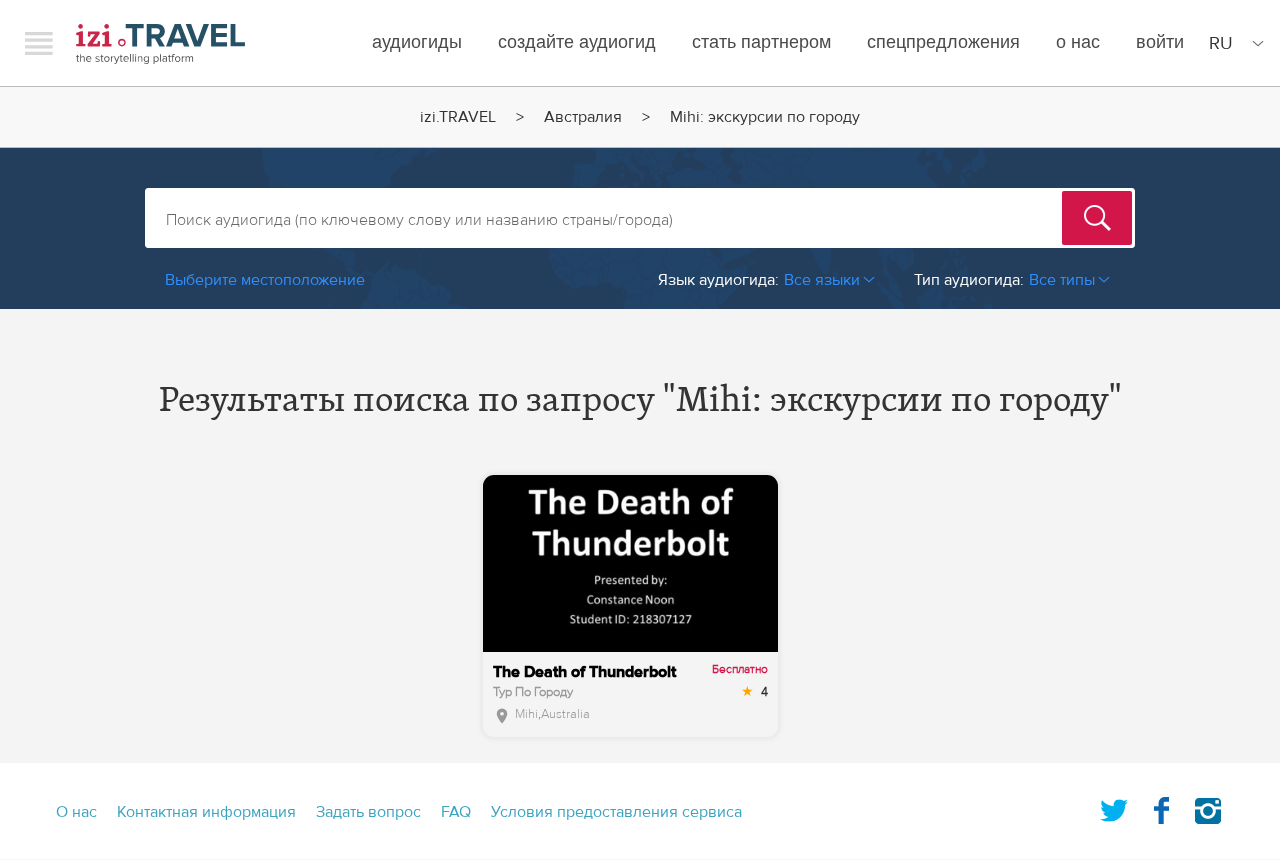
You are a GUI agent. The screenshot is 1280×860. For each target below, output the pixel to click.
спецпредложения (943, 42)
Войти (1160, 42)
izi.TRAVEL (160, 43)
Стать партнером (761, 42)
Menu (39, 43)
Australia (565, 714)
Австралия (583, 117)
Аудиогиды (417, 42)
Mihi (526, 714)
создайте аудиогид (577, 42)
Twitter (1114, 807)
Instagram (1208, 807)
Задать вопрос (368, 812)
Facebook (1161, 807)
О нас (1078, 42)
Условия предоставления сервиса (616, 812)
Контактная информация (206, 812)
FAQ (456, 812)
